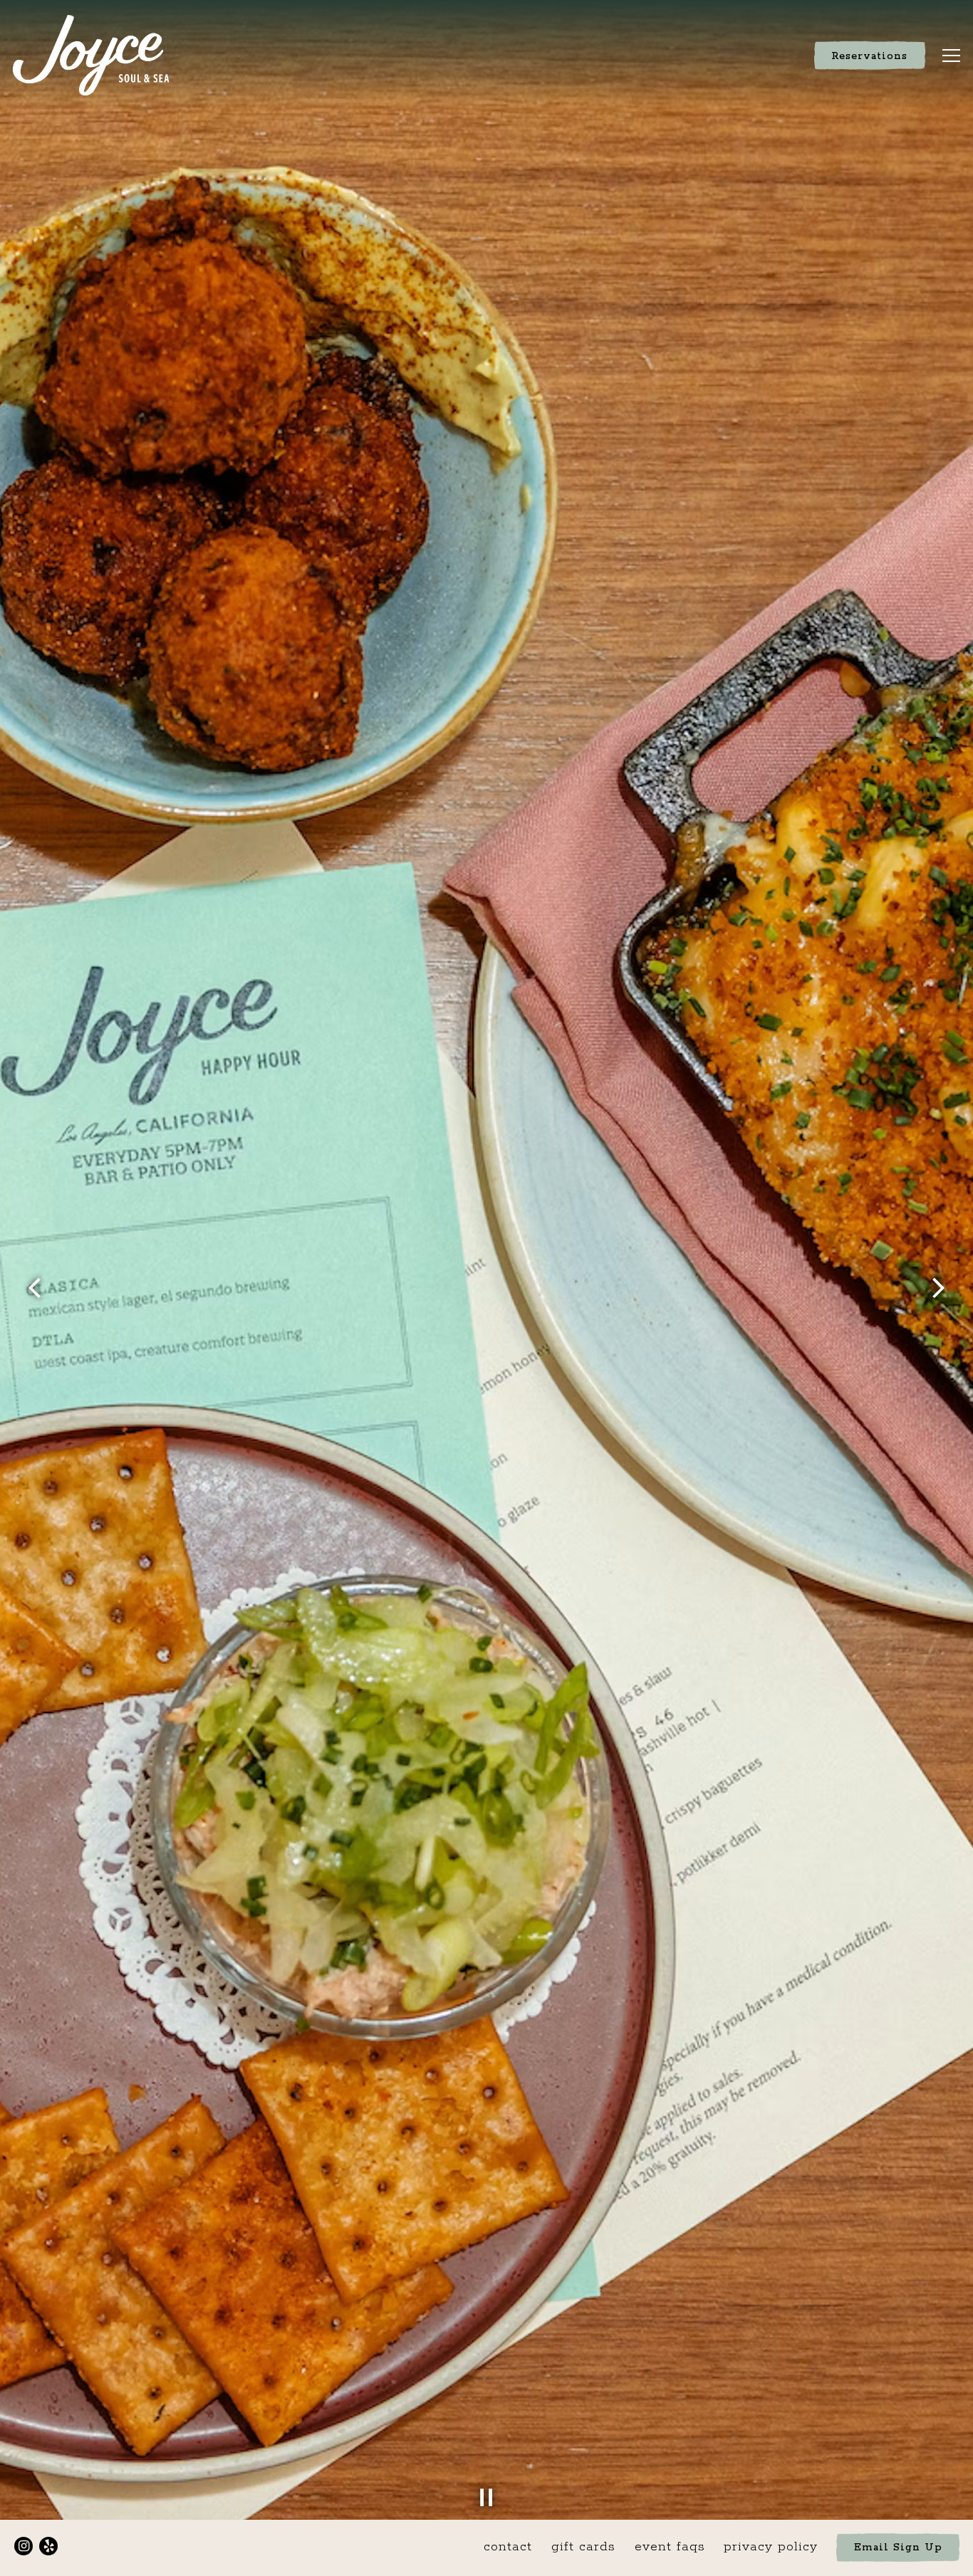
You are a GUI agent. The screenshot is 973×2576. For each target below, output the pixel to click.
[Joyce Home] (90, 56)
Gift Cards (583, 2547)
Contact (508, 2547)
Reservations (869, 56)
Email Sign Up (898, 2548)
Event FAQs (670, 2547)
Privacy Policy (771, 2547)
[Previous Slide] (35, 1288)
